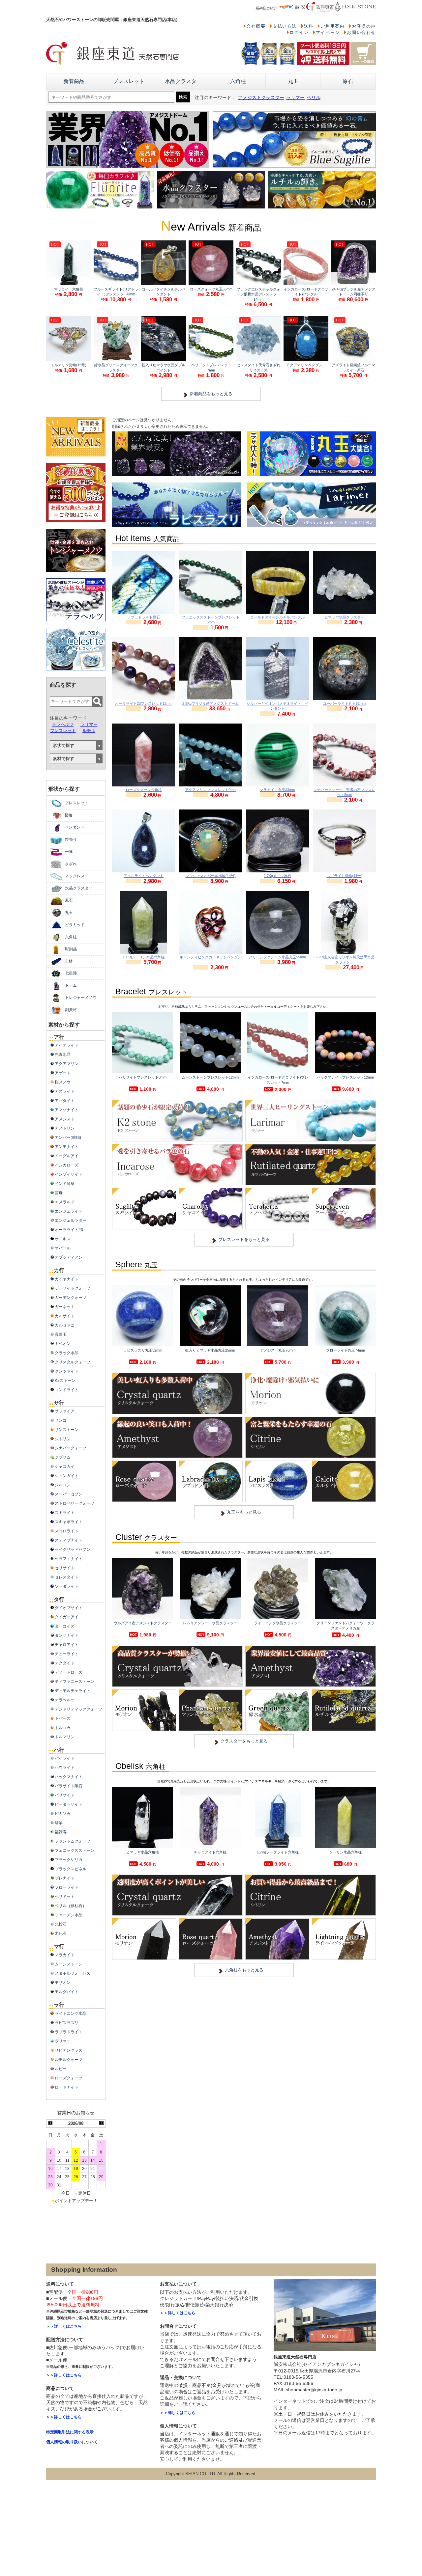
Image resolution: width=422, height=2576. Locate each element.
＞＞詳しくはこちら (64, 2326)
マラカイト (65, 1955)
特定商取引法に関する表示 (70, 2432)
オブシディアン (69, 1257)
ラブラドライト (69, 2032)
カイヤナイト (67, 1279)
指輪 (69, 815)
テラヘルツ (63, 724)
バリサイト (65, 1795)
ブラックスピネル (71, 1869)
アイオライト (67, 1045)
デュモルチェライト (73, 1691)
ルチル (89, 731)
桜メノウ (63, 1082)
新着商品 (74, 81)
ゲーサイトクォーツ (73, 1288)
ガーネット (65, 1307)
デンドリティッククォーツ (78, 1709)
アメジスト (65, 1119)
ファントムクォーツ (73, 1841)
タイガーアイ (67, 1617)
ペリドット (65, 1897)
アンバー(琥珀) (68, 1137)
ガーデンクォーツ (71, 1298)
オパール (63, 1248)
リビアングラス (69, 2050)
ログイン (299, 32)
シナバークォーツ (71, 1448)
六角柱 (238, 81)
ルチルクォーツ (69, 2060)
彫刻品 (71, 949)
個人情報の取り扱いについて (72, 2442)
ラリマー (295, 98)
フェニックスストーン (75, 1850)
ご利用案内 (332, 26)
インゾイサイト (69, 1174)
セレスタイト (67, 1577)
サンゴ (61, 1420)
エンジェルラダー (71, 1220)
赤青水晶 (63, 1055)
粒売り (71, 839)
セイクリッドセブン (73, 1549)
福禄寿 (61, 1832)
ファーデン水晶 (69, 1915)
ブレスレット (129, 81)
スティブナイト (69, 1540)
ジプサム (63, 1457)
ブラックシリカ (69, 1860)
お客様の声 (364, 26)
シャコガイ (65, 1466)
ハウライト (65, 1768)
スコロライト (67, 1531)
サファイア (65, 1411)
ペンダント (75, 827)
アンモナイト (67, 1147)
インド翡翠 (65, 1184)
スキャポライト (69, 1522)
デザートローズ (69, 1672)
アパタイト (65, 1101)
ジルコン (63, 1485)
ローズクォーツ (69, 2078)
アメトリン (65, 1128)
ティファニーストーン (75, 1682)
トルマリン (65, 1737)
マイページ (328, 32)
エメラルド (65, 1202)
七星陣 (71, 973)
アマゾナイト (67, 1110)
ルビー (61, 2069)
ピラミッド (75, 925)
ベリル (314, 98)
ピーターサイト (69, 1804)
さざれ (71, 864)
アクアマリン (67, 1064)
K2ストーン (65, 1381)
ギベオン (63, 1344)
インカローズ (67, 1165)
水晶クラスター (183, 81)
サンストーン (67, 1430)
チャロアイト (67, 1645)
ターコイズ (65, 1626)
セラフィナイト (69, 1559)
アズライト (65, 1091)
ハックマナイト (69, 1777)
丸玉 (293, 81)
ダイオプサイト (69, 1608)
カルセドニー (67, 1325)
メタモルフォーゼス (73, 1973)
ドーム (71, 985)
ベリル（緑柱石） (71, 1906)
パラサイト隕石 (69, 1786)
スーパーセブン (69, 1494)
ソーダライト (67, 1586)
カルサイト (65, 1316)
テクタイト (65, 1663)
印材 (69, 961)
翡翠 (59, 1823)
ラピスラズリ (67, 2023)
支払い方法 (285, 26)
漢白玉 (61, 1334)
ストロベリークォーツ (75, 1503)
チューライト (67, 1654)
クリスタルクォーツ (73, 1362)
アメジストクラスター (261, 98)
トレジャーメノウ (81, 998)
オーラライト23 (69, 1230)
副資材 (71, 1010)
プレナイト (65, 1878)
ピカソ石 (63, 1814)
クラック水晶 (67, 1353)
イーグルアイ (67, 1156)
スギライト (65, 1513)
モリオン (63, 1983)
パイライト (65, 1758)
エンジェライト (69, 1211)
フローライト (67, 1887)
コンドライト (67, 1390)
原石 (348, 81)
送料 (309, 26)
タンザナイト (67, 1635)
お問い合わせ (361, 32)
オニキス (63, 1239)
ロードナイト (67, 2087)
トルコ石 (63, 1728)
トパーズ (63, 1718)
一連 (69, 852)
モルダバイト (67, 1992)
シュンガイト (67, 1476)
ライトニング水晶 (71, 2014)
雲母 (59, 1193)
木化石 (61, 1933)
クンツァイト (67, 1371)
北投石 (61, 1924)
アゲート (63, 1073)
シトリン (63, 1439)
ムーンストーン (69, 1964)
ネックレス (75, 876)
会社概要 (256, 26)
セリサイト (65, 1568)
